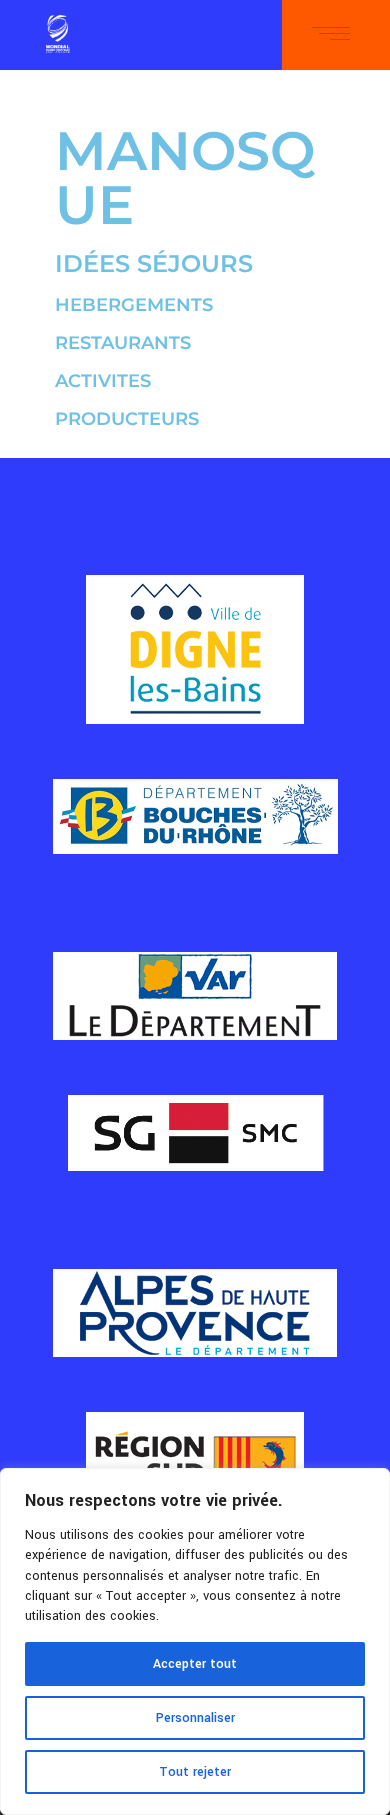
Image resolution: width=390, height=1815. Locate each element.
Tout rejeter (195, 1772)
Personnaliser (195, 1718)
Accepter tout (195, 1664)
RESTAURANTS (123, 343)
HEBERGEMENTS (134, 305)
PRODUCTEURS (127, 419)
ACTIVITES (103, 381)
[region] (195, 1641)
